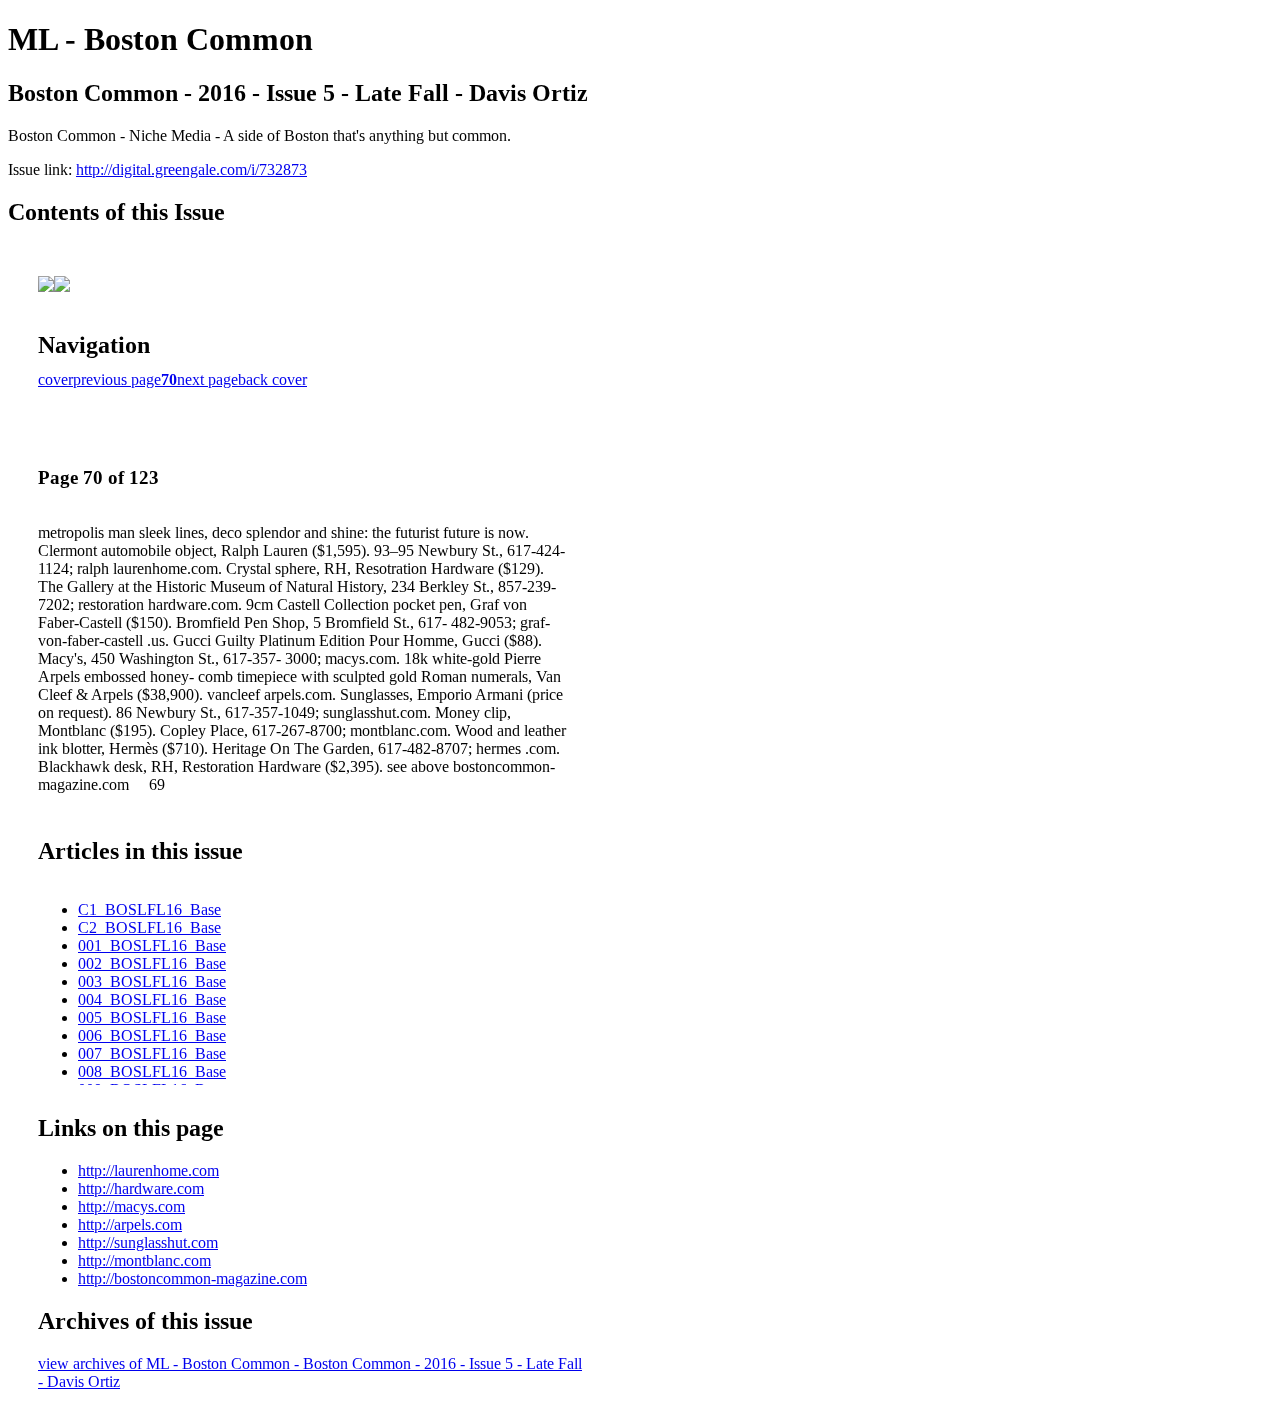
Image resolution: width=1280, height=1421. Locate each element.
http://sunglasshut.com (148, 1242)
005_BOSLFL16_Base (152, 1017)
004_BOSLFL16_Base (152, 999)
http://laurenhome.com (148, 1170)
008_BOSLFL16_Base (152, 1071)
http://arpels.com (130, 1224)
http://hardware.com (141, 1188)
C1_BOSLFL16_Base (149, 909)
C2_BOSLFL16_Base (149, 927)
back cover (272, 379)
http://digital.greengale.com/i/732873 (191, 169)
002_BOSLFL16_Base (152, 963)
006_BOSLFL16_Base (152, 1035)
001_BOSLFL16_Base (152, 945)
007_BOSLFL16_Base (152, 1053)
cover (55, 379)
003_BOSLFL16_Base (152, 981)
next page (207, 379)
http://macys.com (131, 1206)
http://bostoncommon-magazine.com (192, 1278)
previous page (117, 379)
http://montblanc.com (144, 1260)
